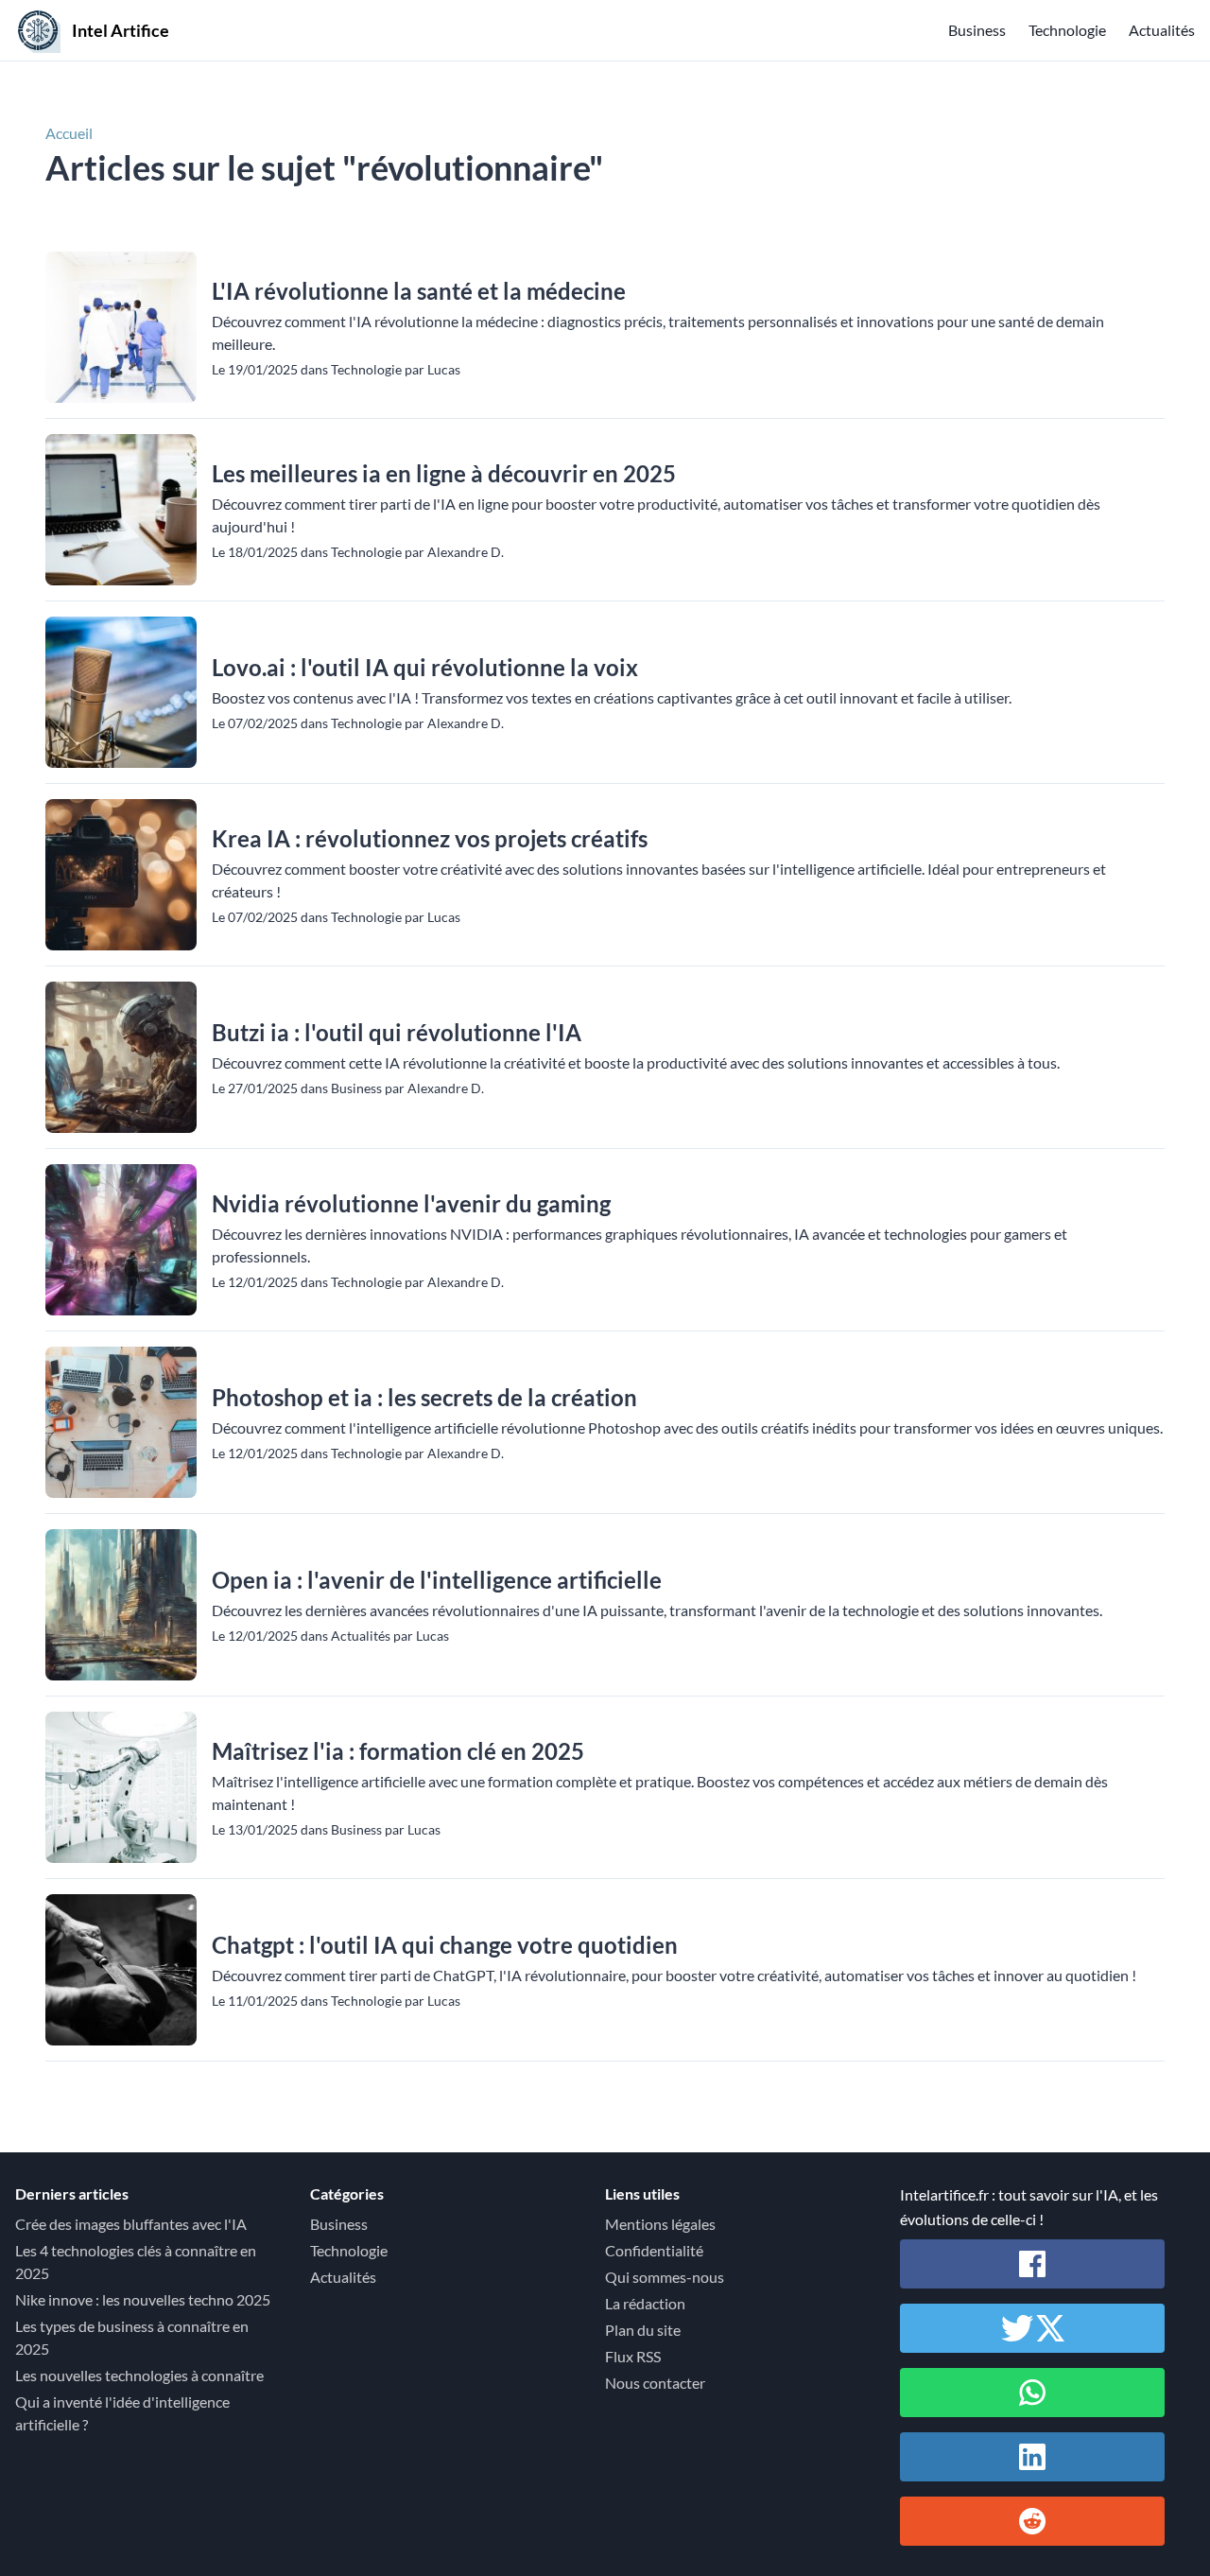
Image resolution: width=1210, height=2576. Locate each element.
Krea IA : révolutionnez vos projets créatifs (430, 838)
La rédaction (645, 2303)
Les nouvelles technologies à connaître (139, 2375)
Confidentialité (654, 2250)
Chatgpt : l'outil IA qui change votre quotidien (445, 1945)
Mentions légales (660, 2224)
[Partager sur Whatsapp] (1032, 2393)
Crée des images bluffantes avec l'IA (131, 2224)
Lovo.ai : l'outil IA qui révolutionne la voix (425, 667)
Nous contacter (655, 2383)
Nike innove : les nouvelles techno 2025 (143, 2299)
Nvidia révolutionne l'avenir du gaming (411, 1203)
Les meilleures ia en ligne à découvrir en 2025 (444, 473)
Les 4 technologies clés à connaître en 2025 (136, 2262)
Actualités (1162, 30)
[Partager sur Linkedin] (1032, 2457)
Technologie (1067, 30)
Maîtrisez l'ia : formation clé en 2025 (398, 1751)
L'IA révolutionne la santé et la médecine (419, 291)
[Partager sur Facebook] (1032, 2264)
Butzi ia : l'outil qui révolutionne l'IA (397, 1032)
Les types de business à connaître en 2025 (132, 2337)
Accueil (69, 133)
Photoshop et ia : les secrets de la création (424, 1397)
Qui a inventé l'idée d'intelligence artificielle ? (122, 2413)
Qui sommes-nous (665, 2277)
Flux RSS (633, 2356)
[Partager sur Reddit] (1032, 2521)
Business (977, 30)
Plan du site (643, 2330)
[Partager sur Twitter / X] (1032, 2328)
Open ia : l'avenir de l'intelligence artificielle (437, 1580)
